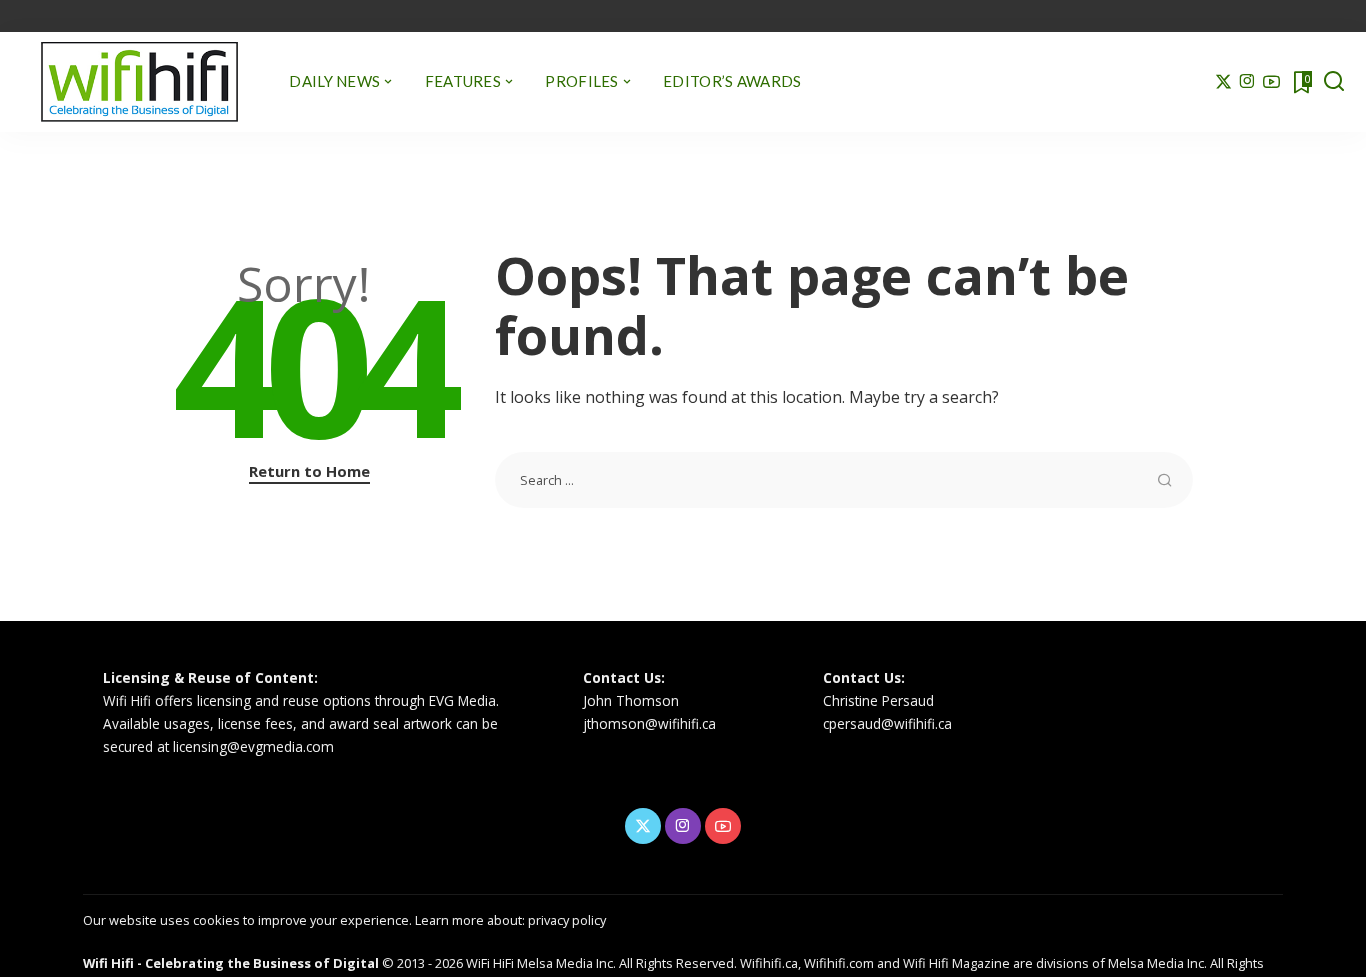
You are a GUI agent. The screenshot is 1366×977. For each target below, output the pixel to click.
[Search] (1334, 82)
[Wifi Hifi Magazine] (139, 82)
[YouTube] (1271, 82)
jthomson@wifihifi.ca (649, 723)
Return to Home (309, 471)
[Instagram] (1247, 82)
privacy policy (567, 920)
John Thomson (631, 700)
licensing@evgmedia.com (253, 746)
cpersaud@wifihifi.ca (887, 723)
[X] (1223, 82)
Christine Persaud (878, 700)
